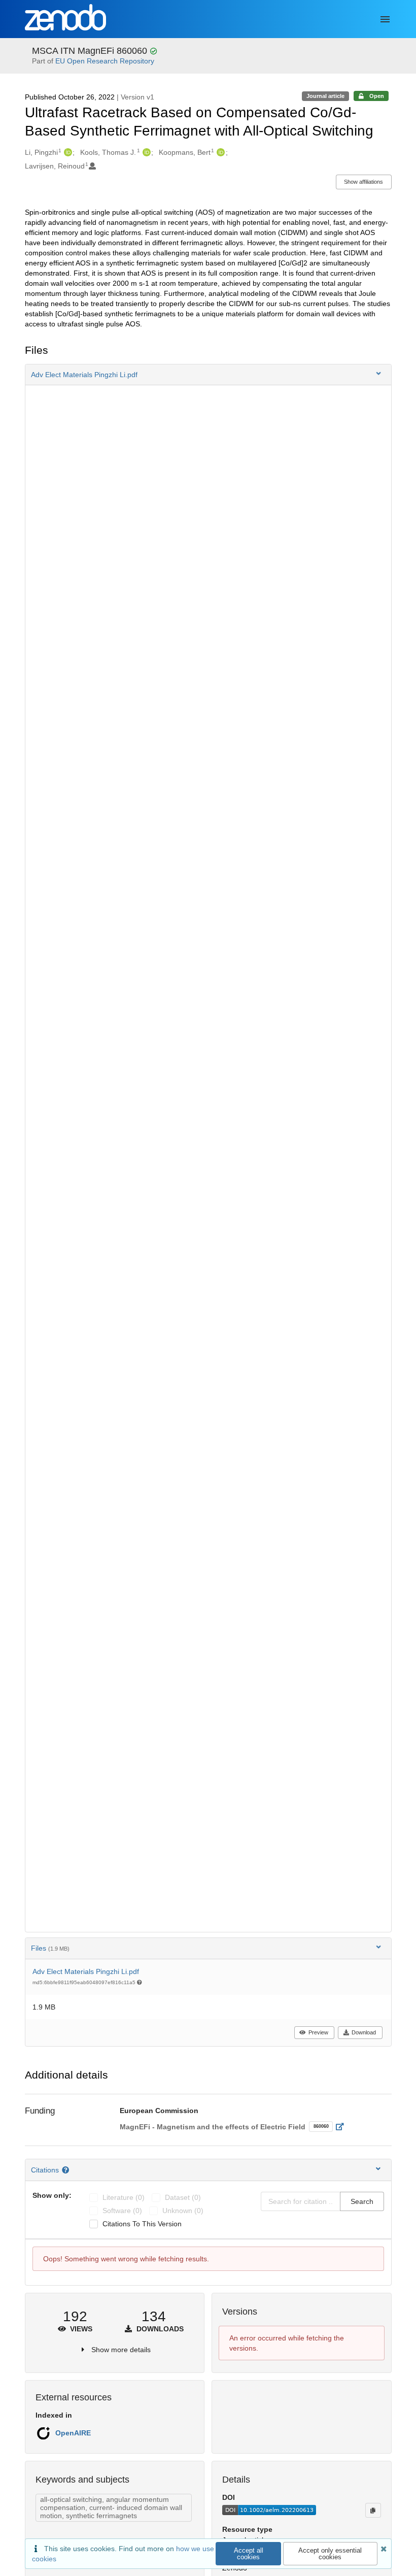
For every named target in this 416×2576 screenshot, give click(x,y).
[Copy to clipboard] (373, 2510)
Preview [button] (318, 2032)
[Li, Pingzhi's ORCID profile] (67, 152)
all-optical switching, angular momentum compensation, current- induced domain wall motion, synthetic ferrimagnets (111, 2507)
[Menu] (385, 19)
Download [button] (364, 2032)
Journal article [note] (325, 96)
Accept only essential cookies (330, 2554)
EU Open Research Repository (105, 61)
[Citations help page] (67, 2170)
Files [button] (50, 1948)
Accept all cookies (249, 2554)
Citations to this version (142, 2224)
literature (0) (124, 2197)
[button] (208, 375)
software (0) (122, 2211)
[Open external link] (343, 2127)
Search (362, 2201)
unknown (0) (183, 2211)
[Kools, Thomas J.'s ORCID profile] (145, 152)
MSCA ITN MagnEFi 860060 (91, 51)
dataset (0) (183, 2197)
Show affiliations (363, 182)
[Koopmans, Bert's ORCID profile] (219, 152)
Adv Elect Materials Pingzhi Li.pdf (86, 1971)
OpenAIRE (73, 2433)
